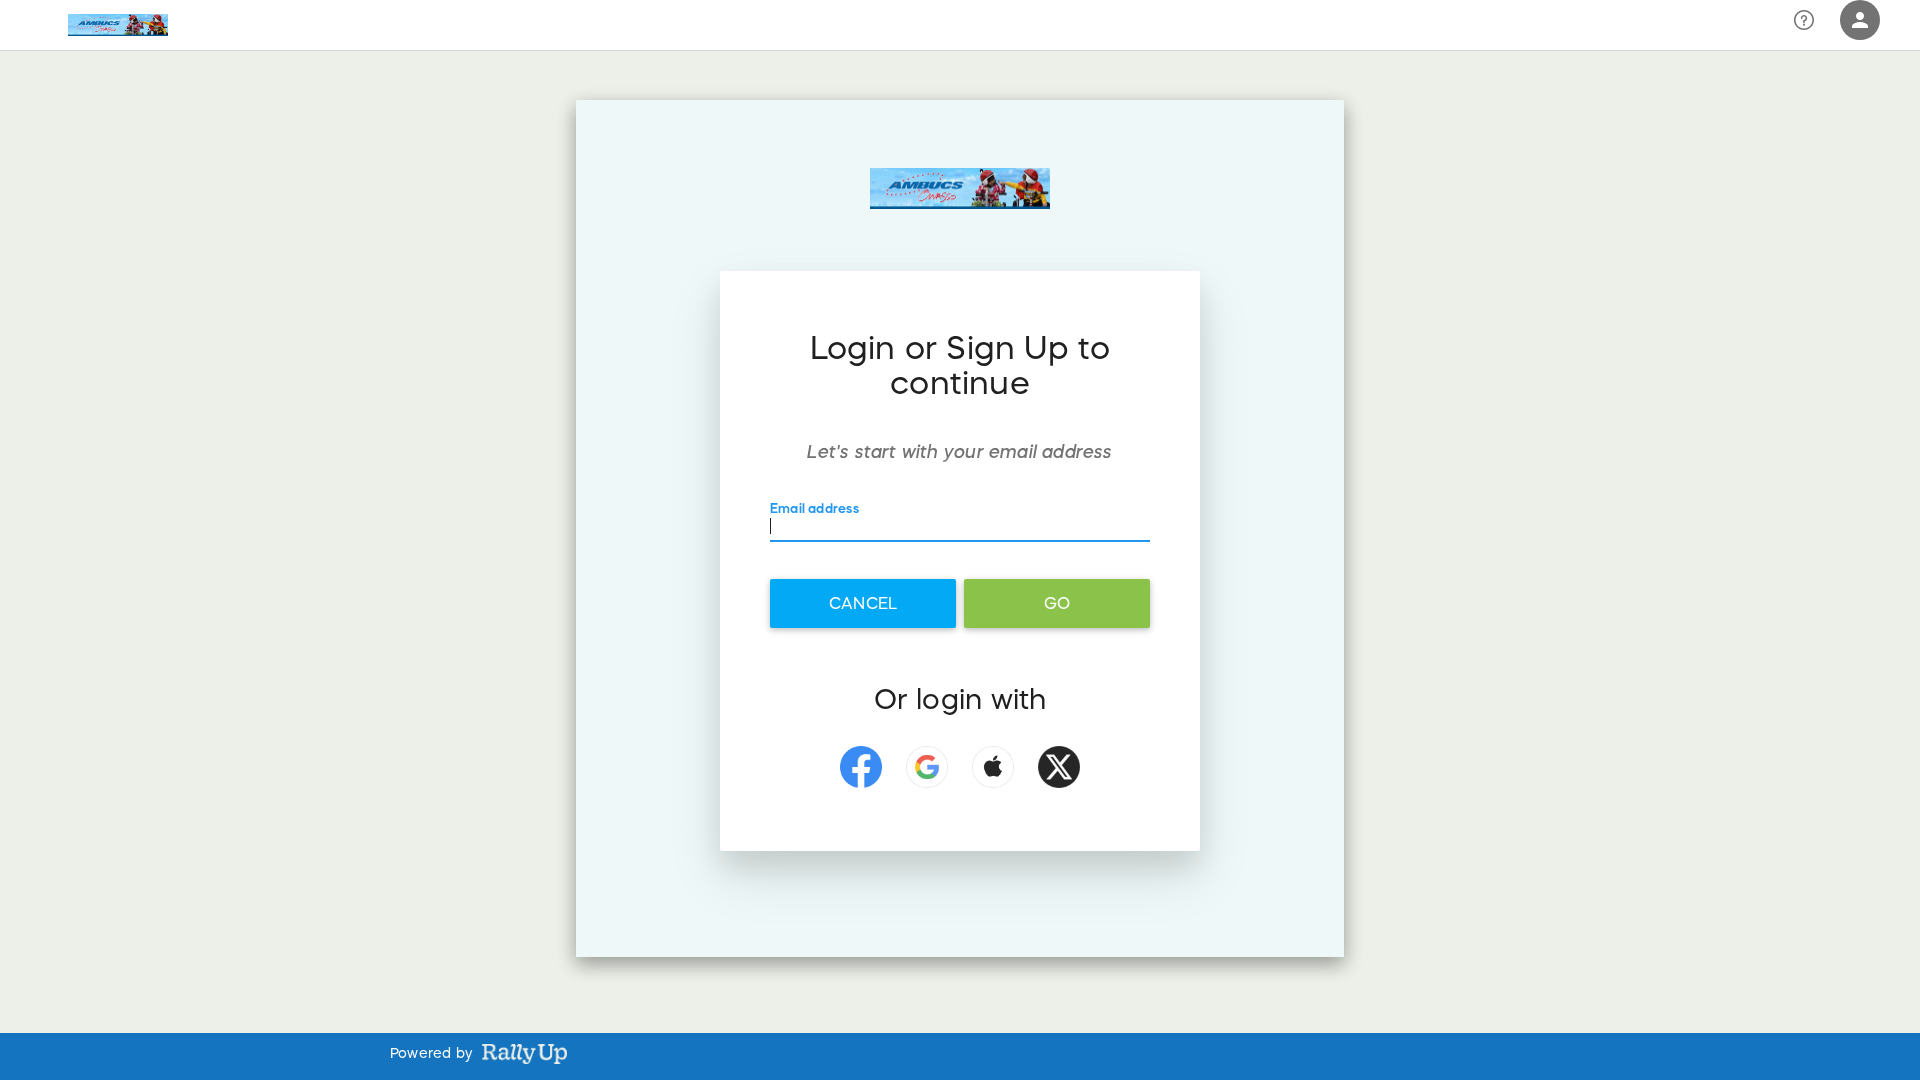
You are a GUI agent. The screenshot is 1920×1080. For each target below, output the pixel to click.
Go (1057, 603)
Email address (814, 509)
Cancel (863, 603)
